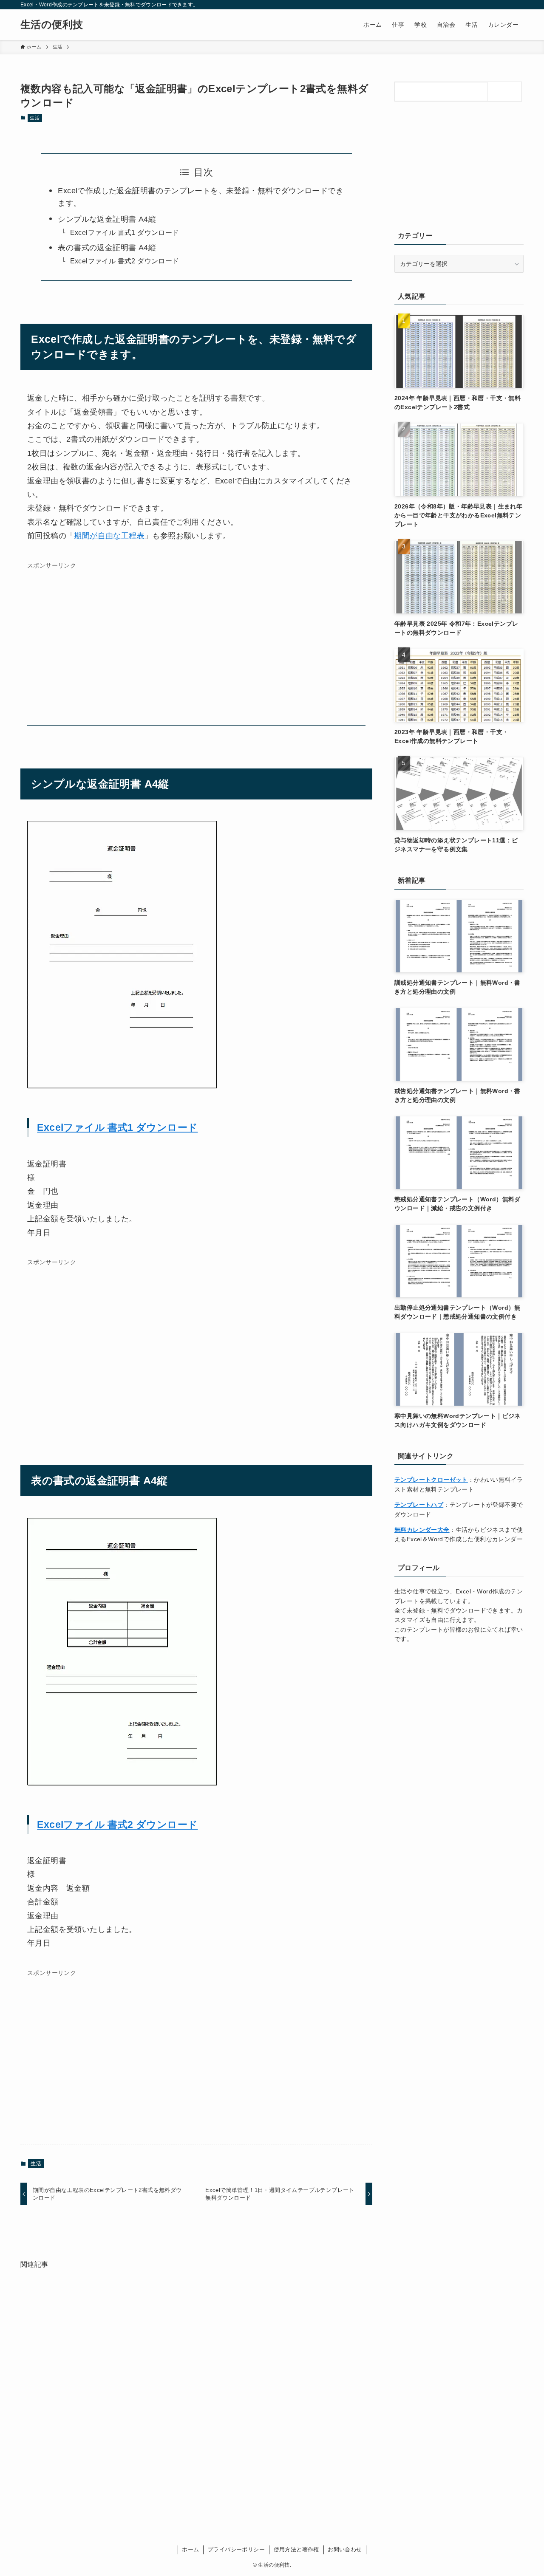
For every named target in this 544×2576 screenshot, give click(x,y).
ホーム (190, 2549)
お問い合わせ (345, 2549)
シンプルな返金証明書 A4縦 (107, 219)
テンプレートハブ (419, 1505)
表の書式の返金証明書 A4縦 (107, 248)
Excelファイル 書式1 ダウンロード (125, 232)
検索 (507, 91)
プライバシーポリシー (236, 2549)
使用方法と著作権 (296, 2549)
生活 (35, 118)
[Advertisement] (196, 647)
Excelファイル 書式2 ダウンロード (125, 261)
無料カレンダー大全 (422, 1530)
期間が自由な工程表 (109, 536)
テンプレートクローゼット (431, 1480)
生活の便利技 (52, 25)
